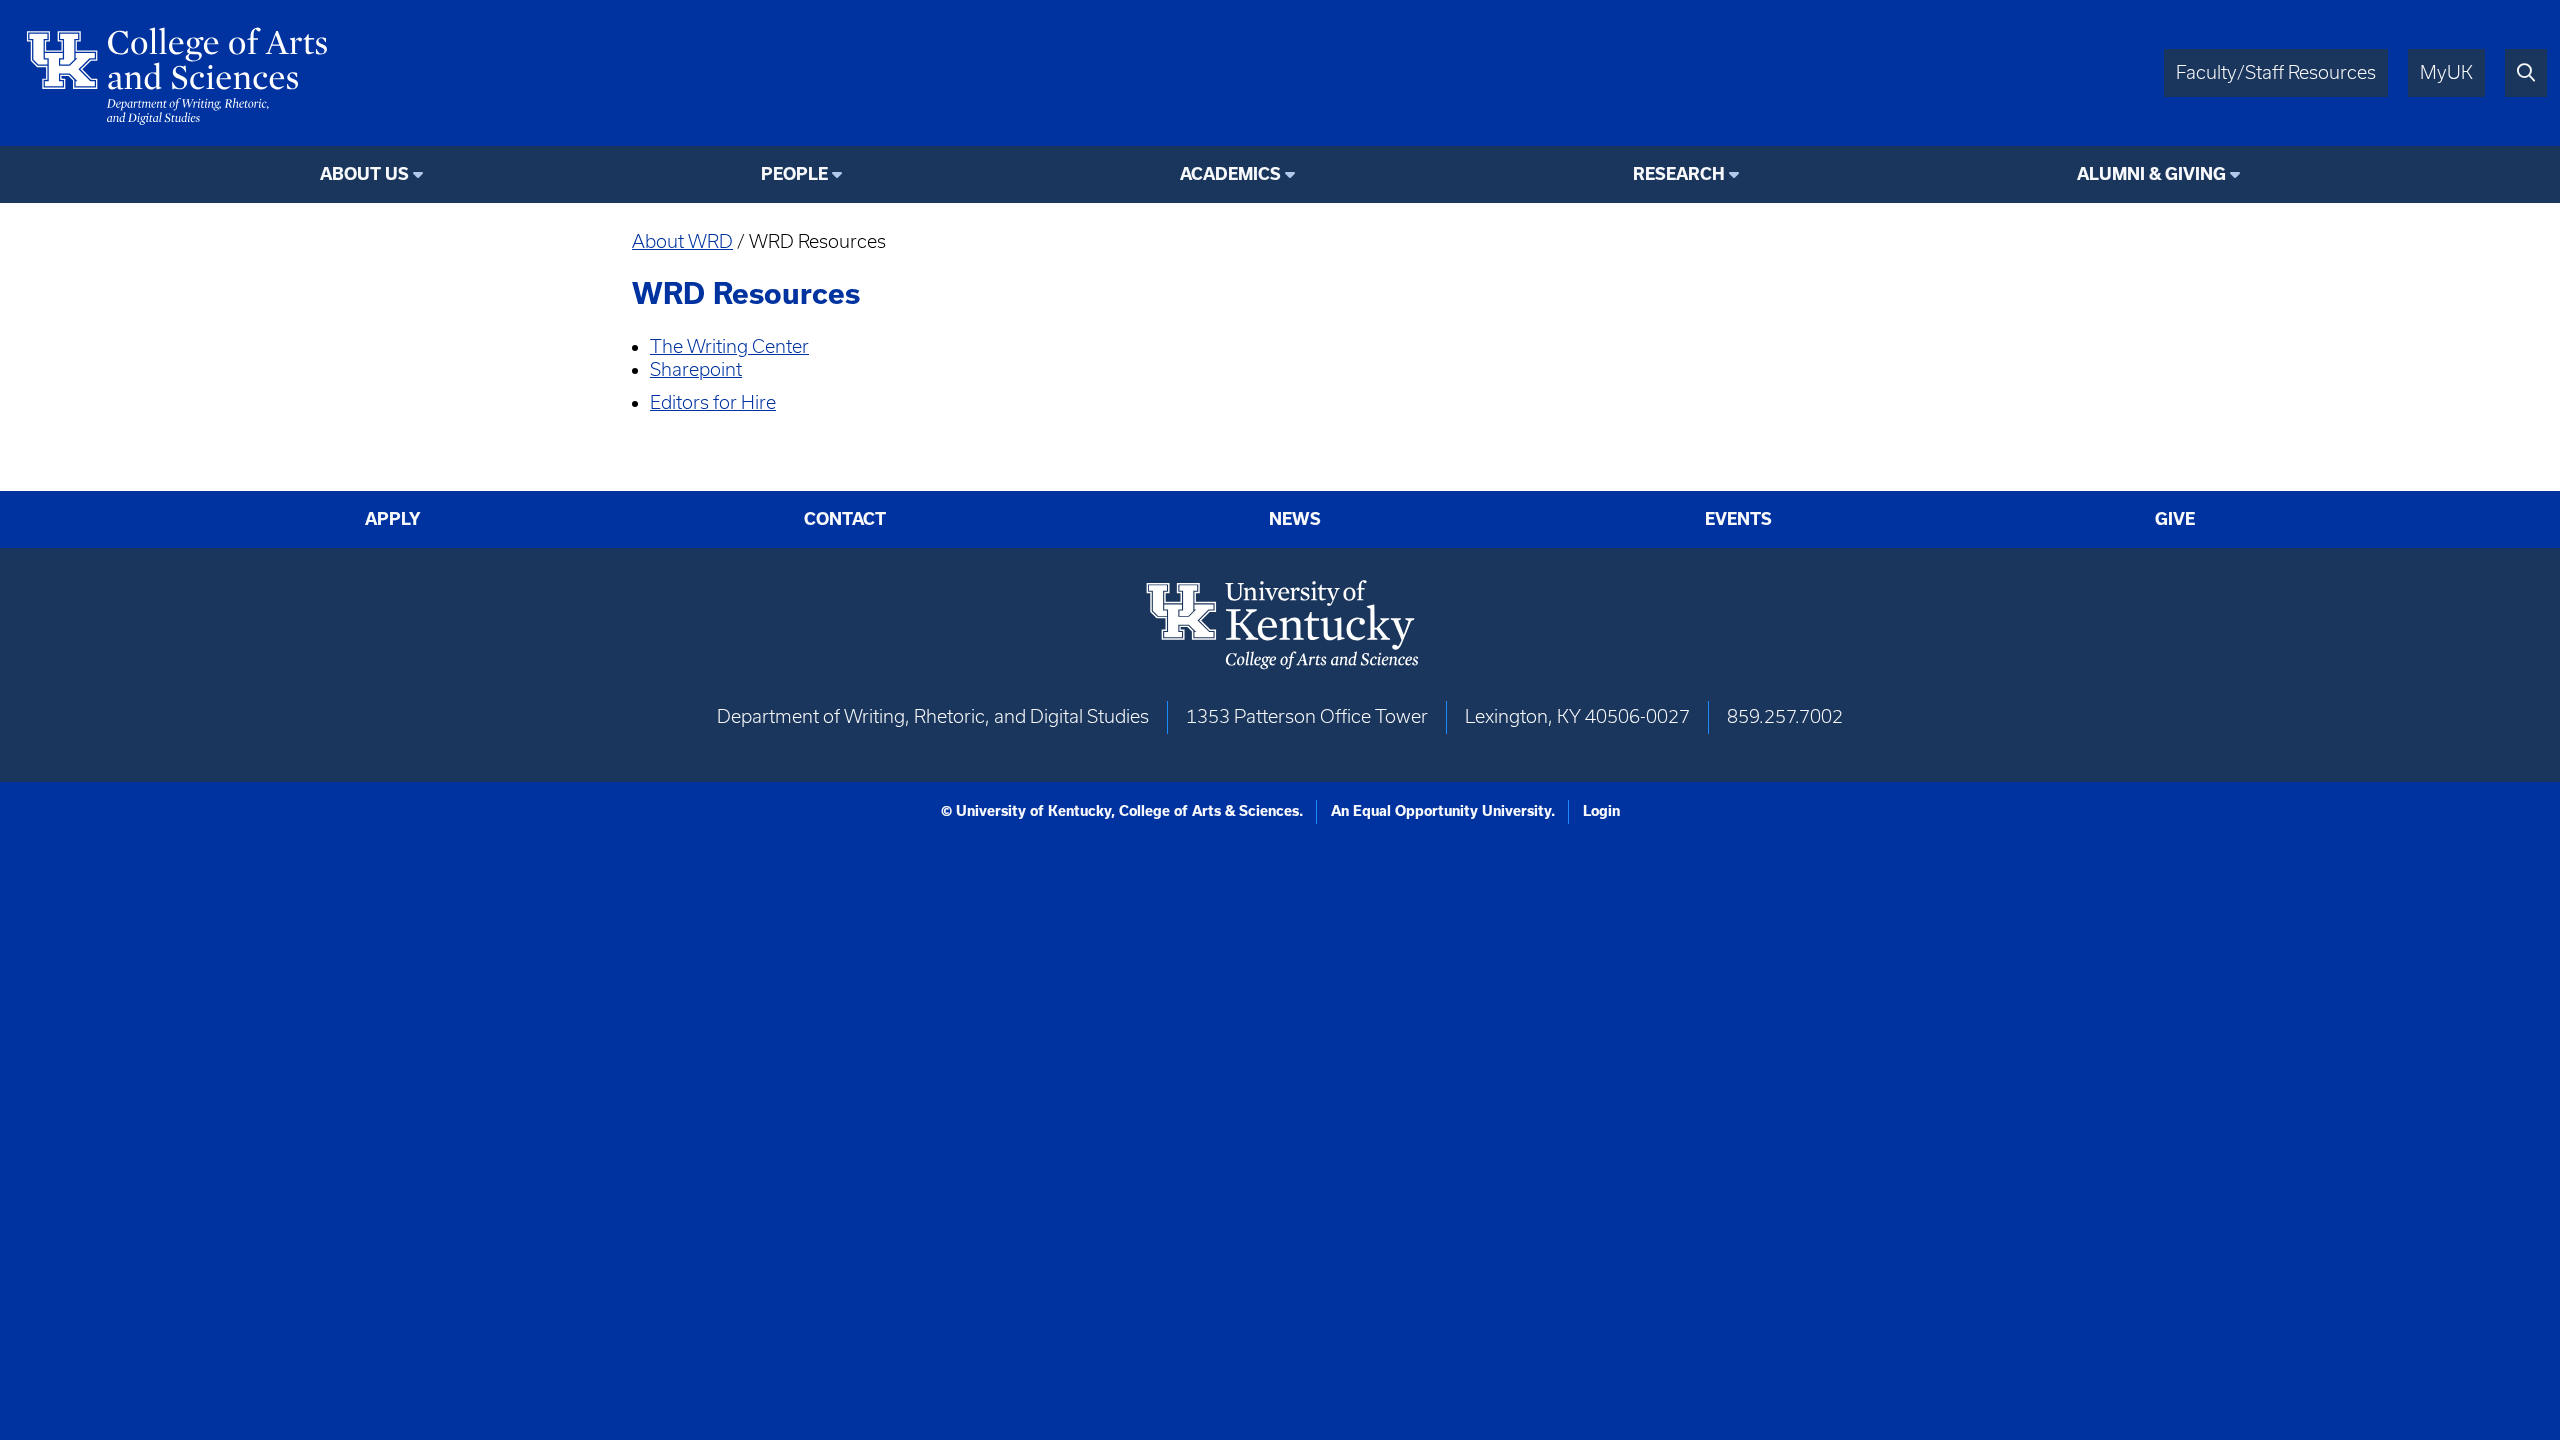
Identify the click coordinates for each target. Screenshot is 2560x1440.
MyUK (2446, 72)
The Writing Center (729, 346)
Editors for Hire (713, 402)
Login (1601, 811)
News (1295, 519)
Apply (393, 519)
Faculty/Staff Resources (2276, 72)
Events (1738, 519)
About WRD (682, 241)
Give (2175, 519)
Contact (845, 519)
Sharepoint (696, 369)
